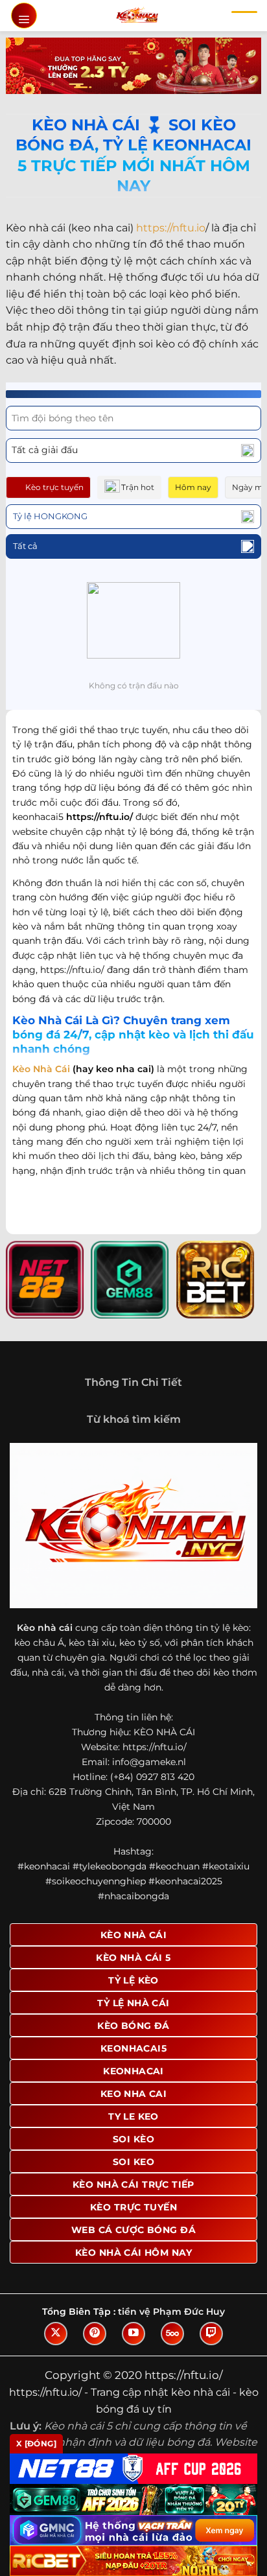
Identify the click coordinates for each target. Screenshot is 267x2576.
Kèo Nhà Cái (41, 1069)
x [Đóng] (36, 2443)
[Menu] (24, 16)
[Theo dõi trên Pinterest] (95, 2334)
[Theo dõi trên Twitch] (211, 2334)
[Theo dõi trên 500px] (172, 2334)
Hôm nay (193, 487)
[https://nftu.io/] (137, 16)
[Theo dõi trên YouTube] (133, 2334)
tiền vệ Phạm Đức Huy (171, 2312)
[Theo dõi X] (56, 2334)
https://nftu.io (171, 228)
